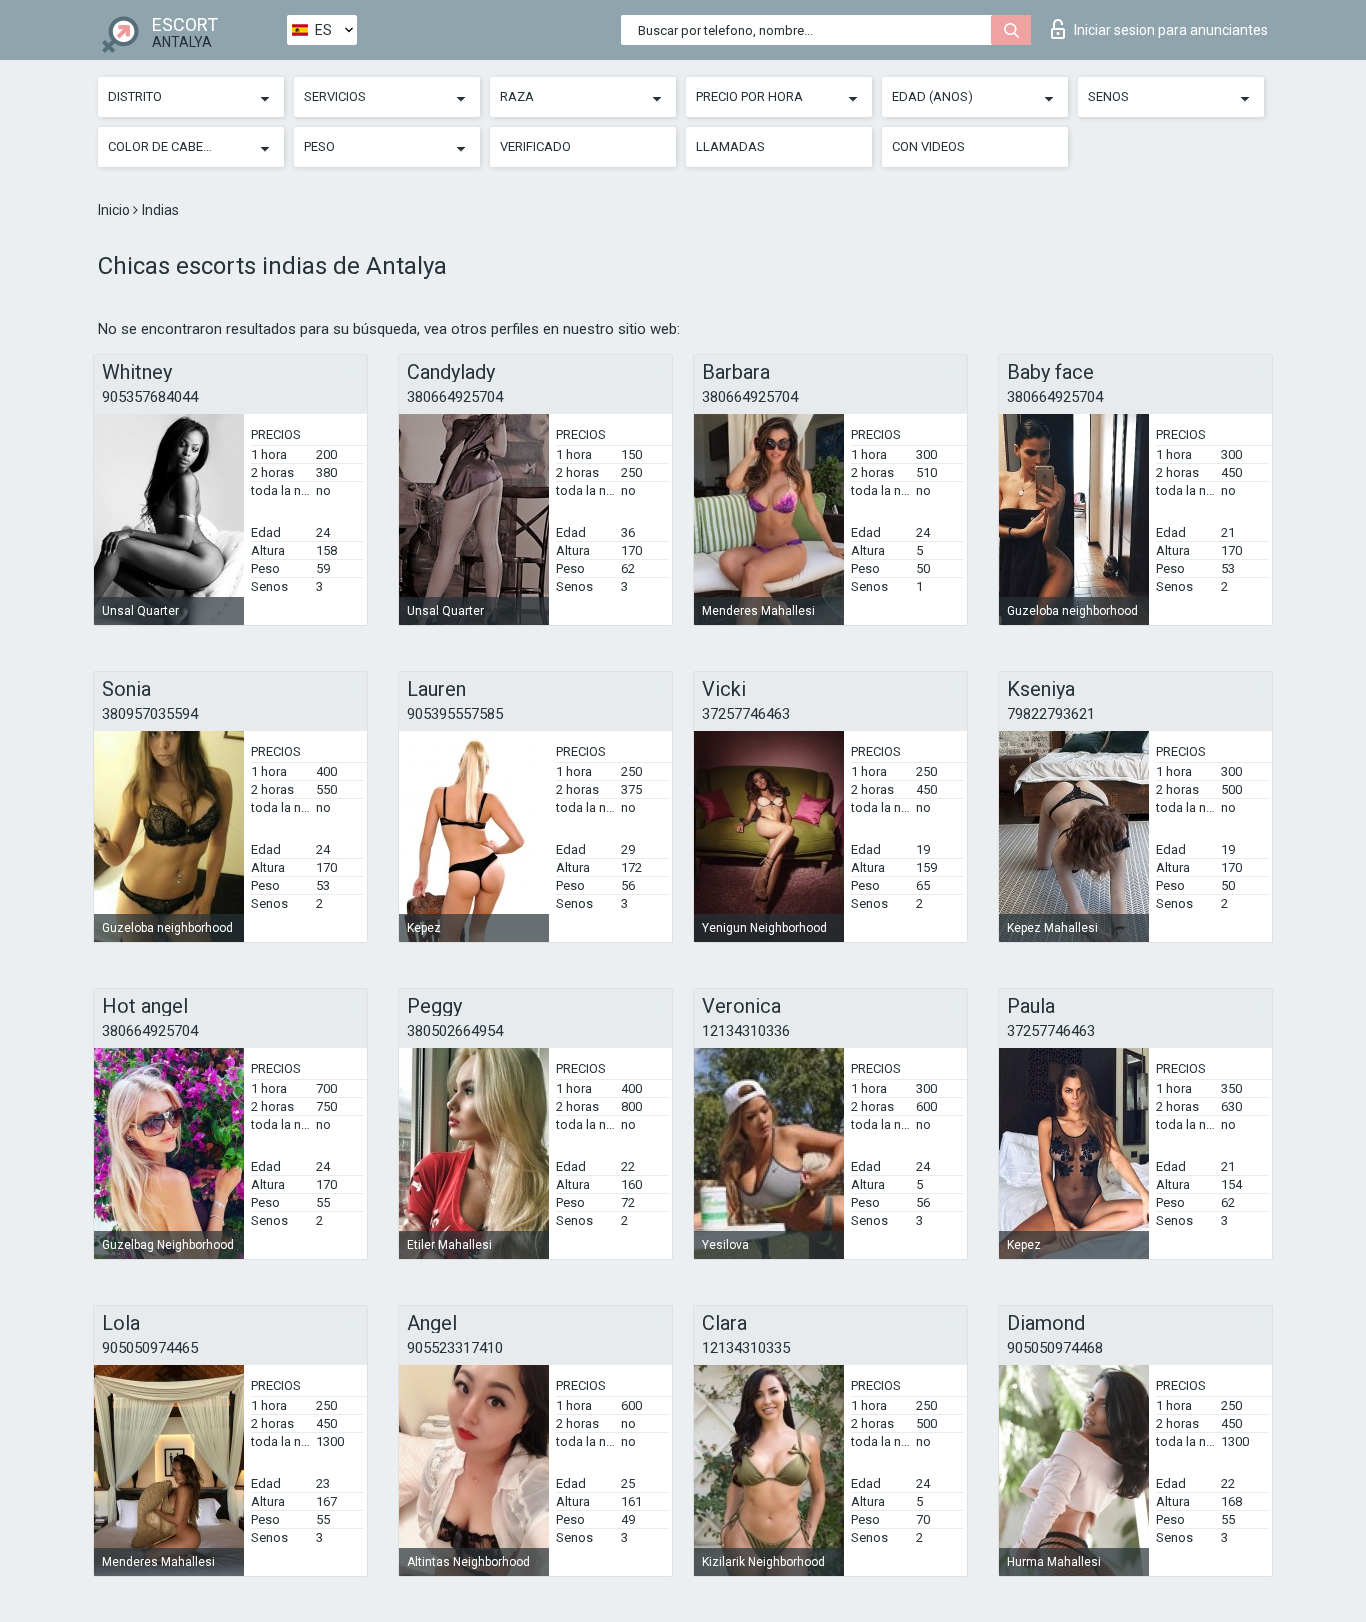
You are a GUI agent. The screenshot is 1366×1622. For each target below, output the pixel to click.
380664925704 (455, 397)
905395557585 (455, 714)
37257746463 (746, 714)
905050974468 (1055, 1348)
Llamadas (730, 146)
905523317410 (455, 1348)
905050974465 (150, 1348)
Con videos (928, 146)
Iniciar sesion (1171, 30)
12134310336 (746, 1031)
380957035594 (150, 714)
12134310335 (746, 1348)
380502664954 (455, 1031)
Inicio (115, 210)
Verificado (535, 146)
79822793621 (1051, 714)
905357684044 (150, 397)
